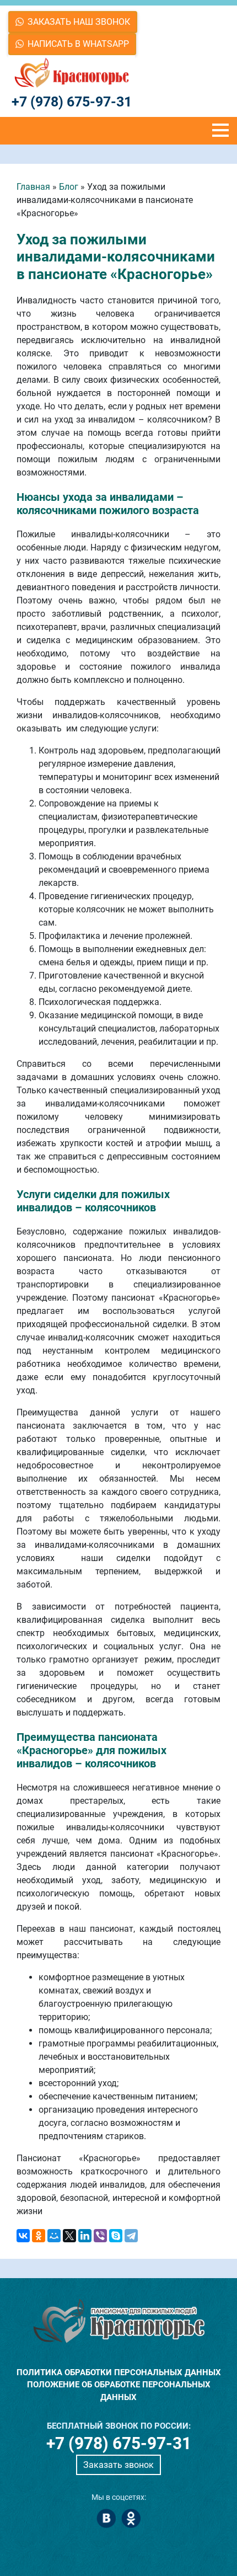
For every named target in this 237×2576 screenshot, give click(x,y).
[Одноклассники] (39, 2236)
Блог (69, 187)
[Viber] (100, 2236)
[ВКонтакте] (23, 2236)
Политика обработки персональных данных (119, 2372)
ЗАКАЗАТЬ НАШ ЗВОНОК (79, 22)
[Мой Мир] (54, 2236)
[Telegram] (131, 2236)
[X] (69, 2236)
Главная (33, 187)
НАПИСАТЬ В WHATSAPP (78, 44)
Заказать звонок (118, 2465)
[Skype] (116, 2236)
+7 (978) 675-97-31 (72, 102)
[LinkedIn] (85, 2236)
